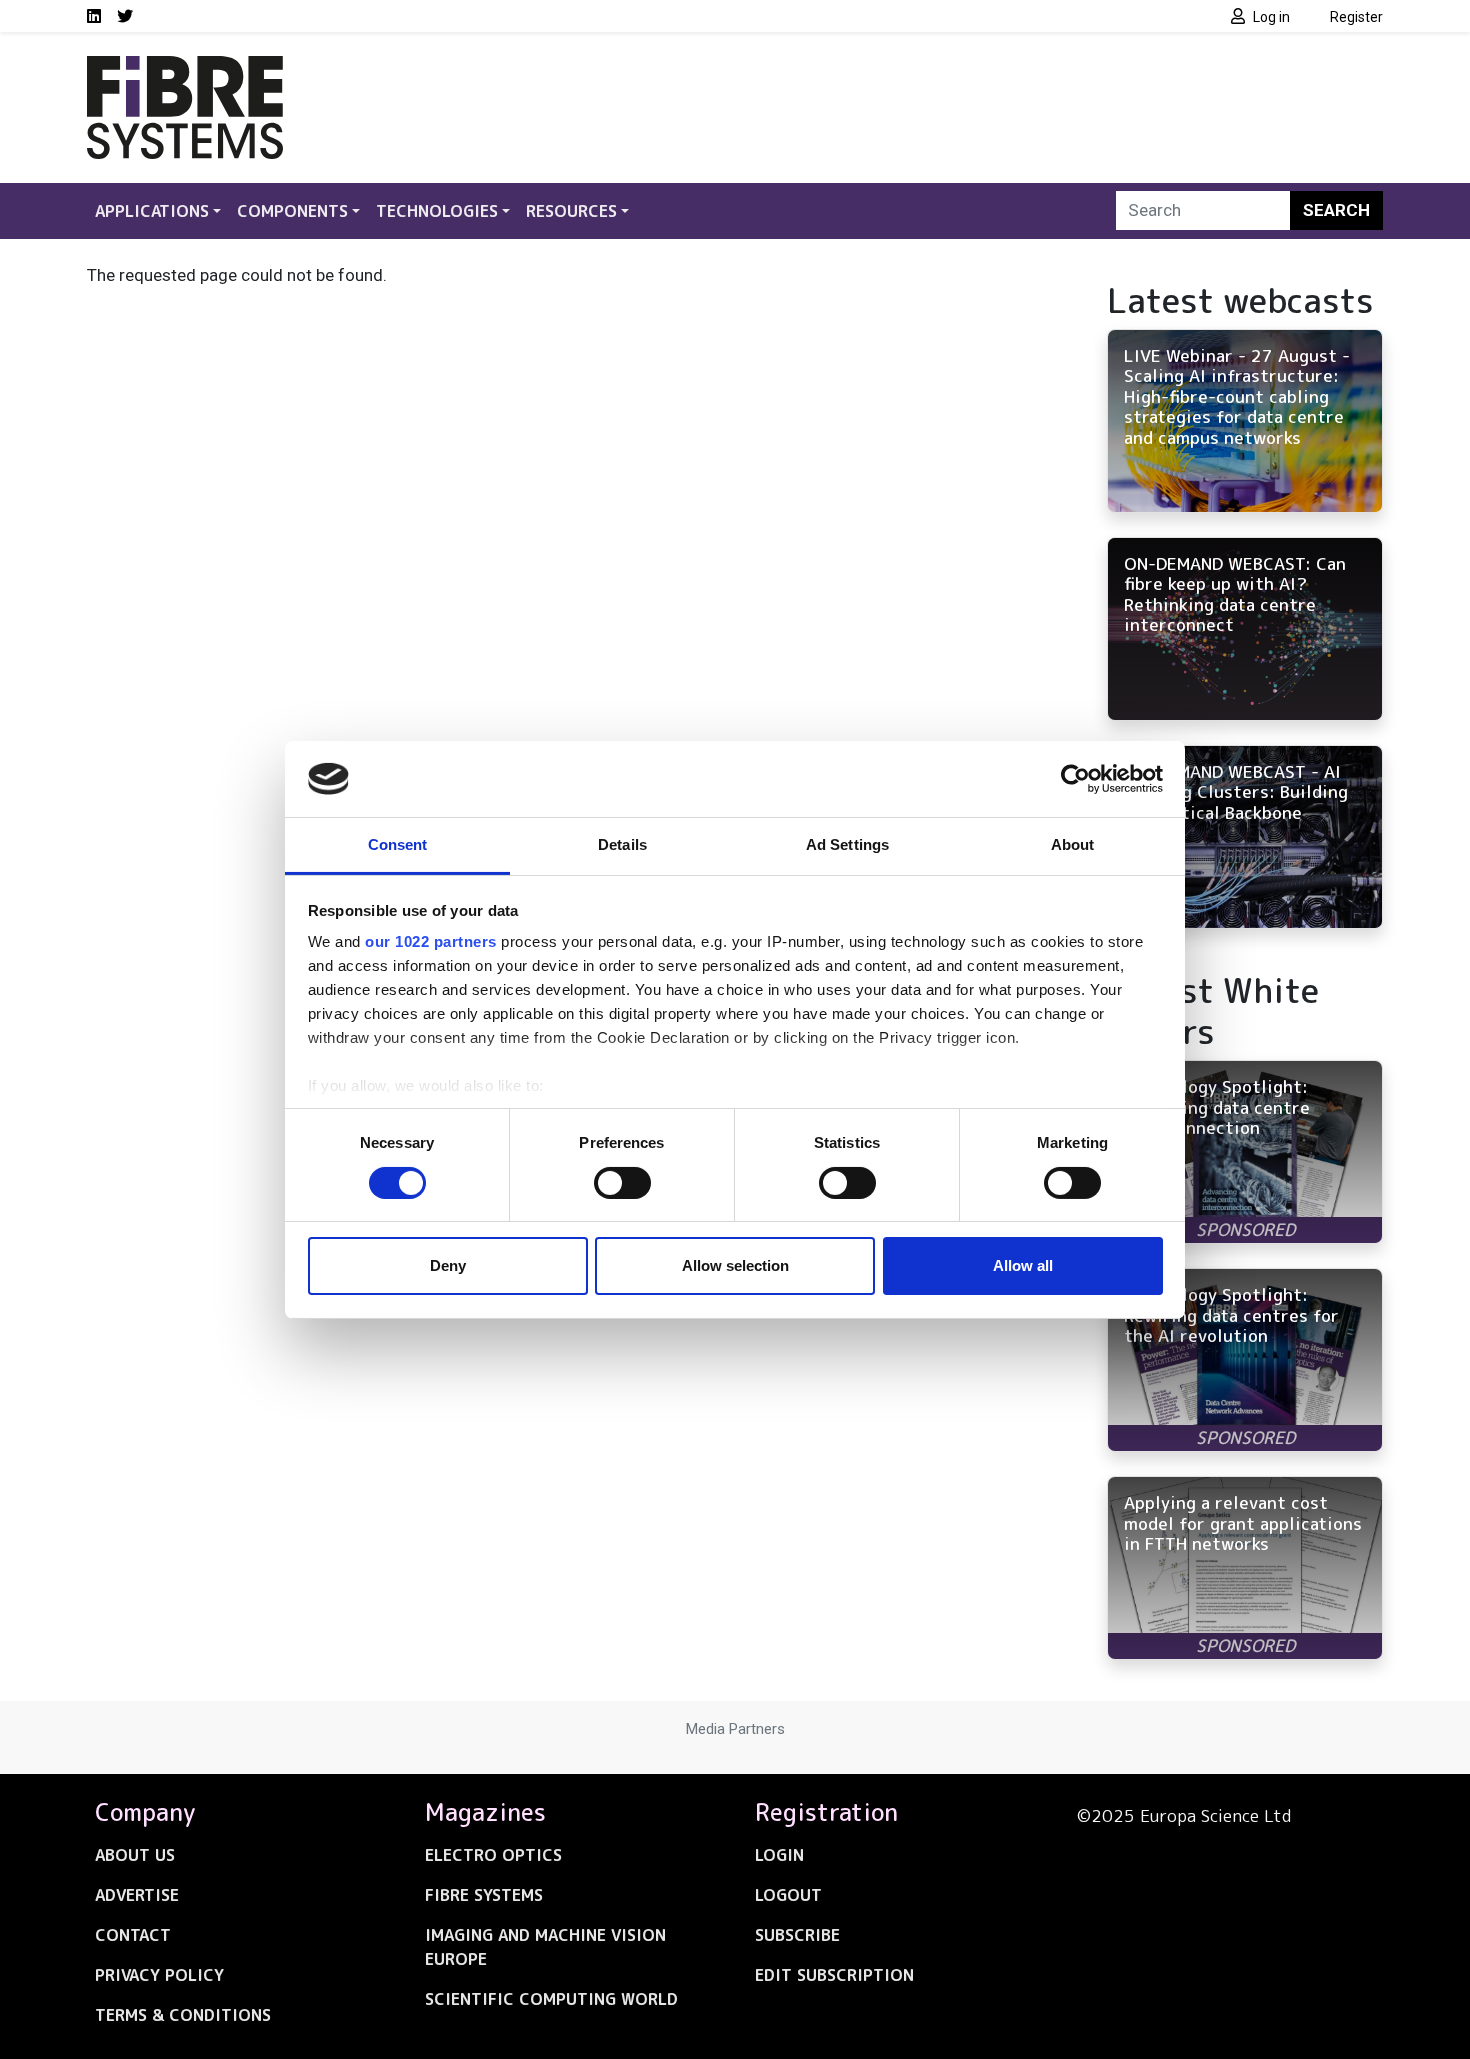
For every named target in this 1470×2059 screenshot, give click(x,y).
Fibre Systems (484, 1895)
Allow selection (735, 1265)
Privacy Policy (159, 1975)
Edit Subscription (834, 1975)
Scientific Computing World (551, 1999)
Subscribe (797, 1935)
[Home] (185, 68)
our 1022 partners (431, 941)
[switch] (622, 1183)
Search (1336, 210)
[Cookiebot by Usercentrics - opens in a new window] (1075, 779)
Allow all (1023, 1265)
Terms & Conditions (183, 2015)
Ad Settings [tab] (847, 844)
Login (779, 1855)
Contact (133, 1935)
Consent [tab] (398, 844)
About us (135, 1855)
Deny (448, 1265)
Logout (788, 1895)
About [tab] (1073, 844)
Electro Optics (493, 1855)
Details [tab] (622, 844)
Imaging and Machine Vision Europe (545, 1947)
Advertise (137, 1895)
